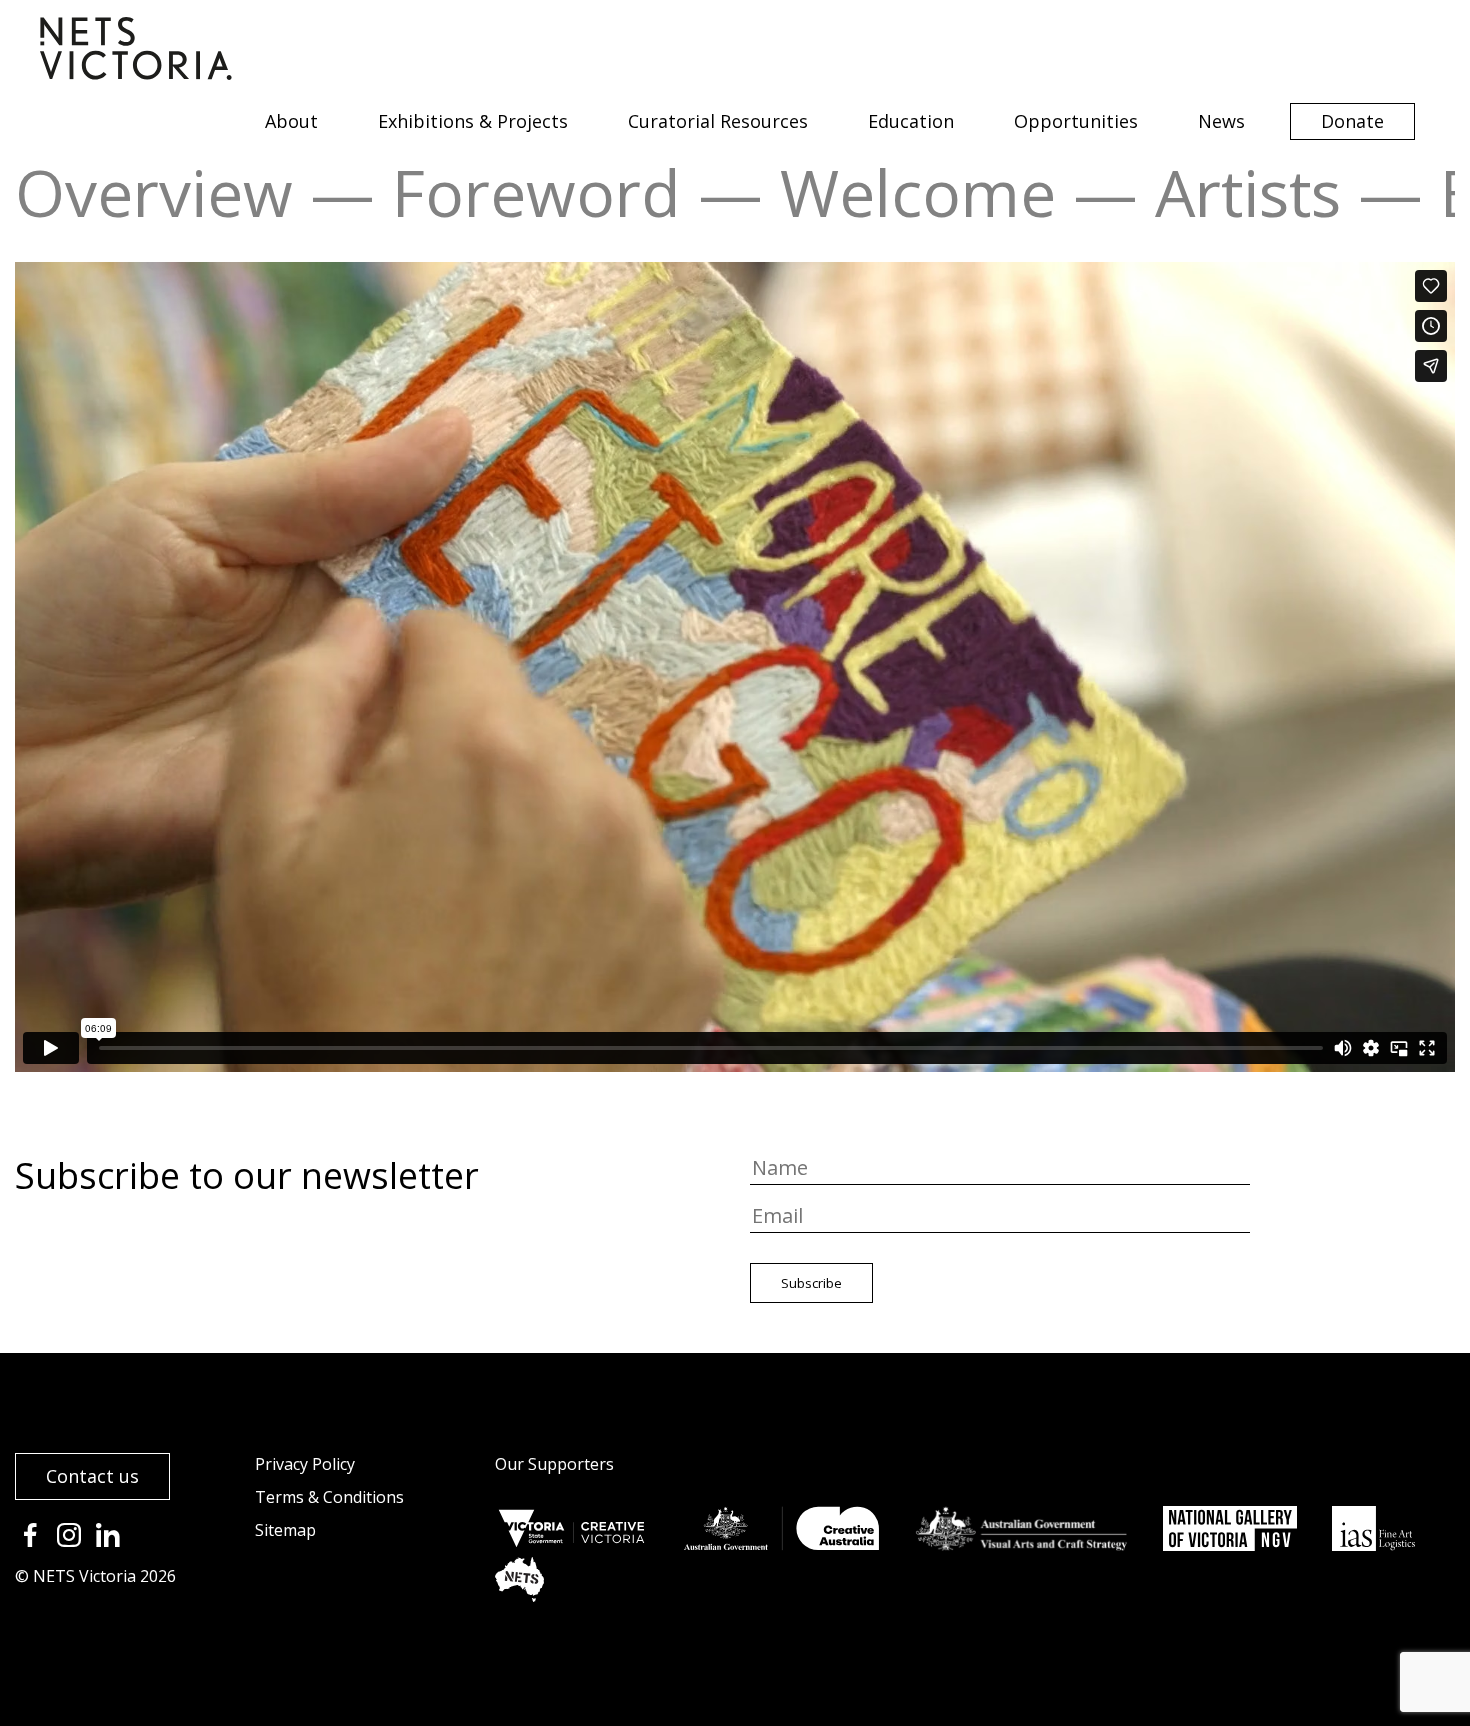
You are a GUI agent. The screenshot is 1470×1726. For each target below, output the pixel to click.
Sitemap (285, 1530)
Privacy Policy (305, 1464)
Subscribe (811, 1283)
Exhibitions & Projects (473, 121)
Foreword (536, 192)
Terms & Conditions (329, 1497)
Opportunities (1076, 121)
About (291, 121)
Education (911, 121)
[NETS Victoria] (136, 73)
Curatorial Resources (718, 121)
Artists (1248, 192)
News (1221, 121)
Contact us (92, 1476)
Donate (1352, 121)
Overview (154, 192)
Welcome (918, 192)
